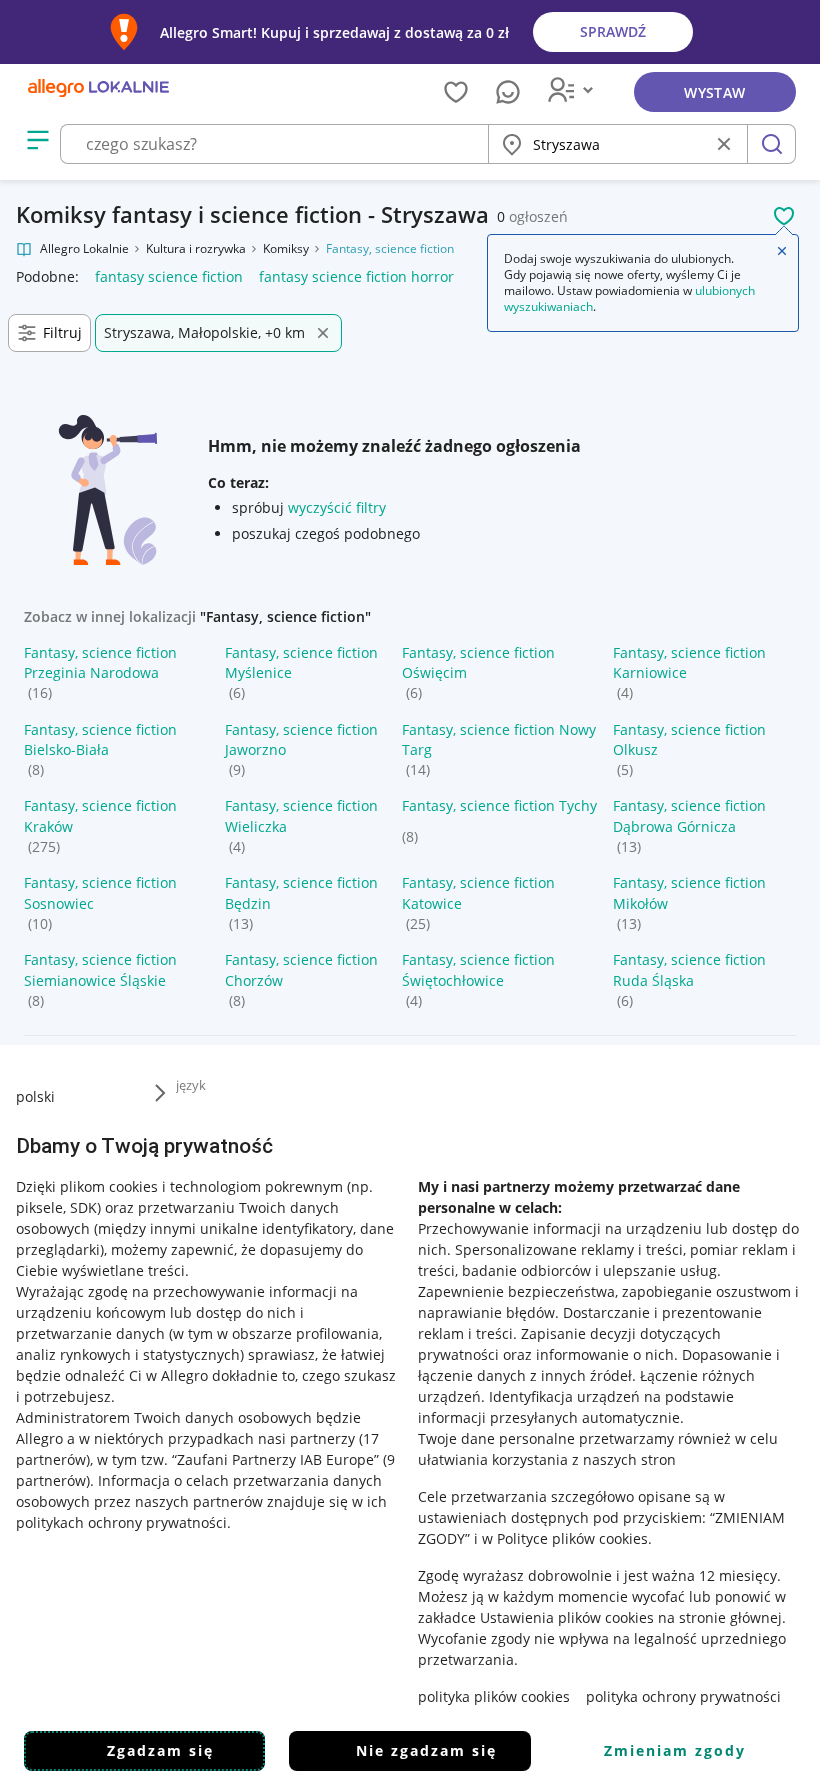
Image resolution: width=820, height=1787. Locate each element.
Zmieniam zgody (675, 1750)
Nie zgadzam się (426, 1750)
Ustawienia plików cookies (567, 1617)
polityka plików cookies (494, 1696)
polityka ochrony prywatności (683, 1696)
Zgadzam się (160, 1750)
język (191, 1085)
